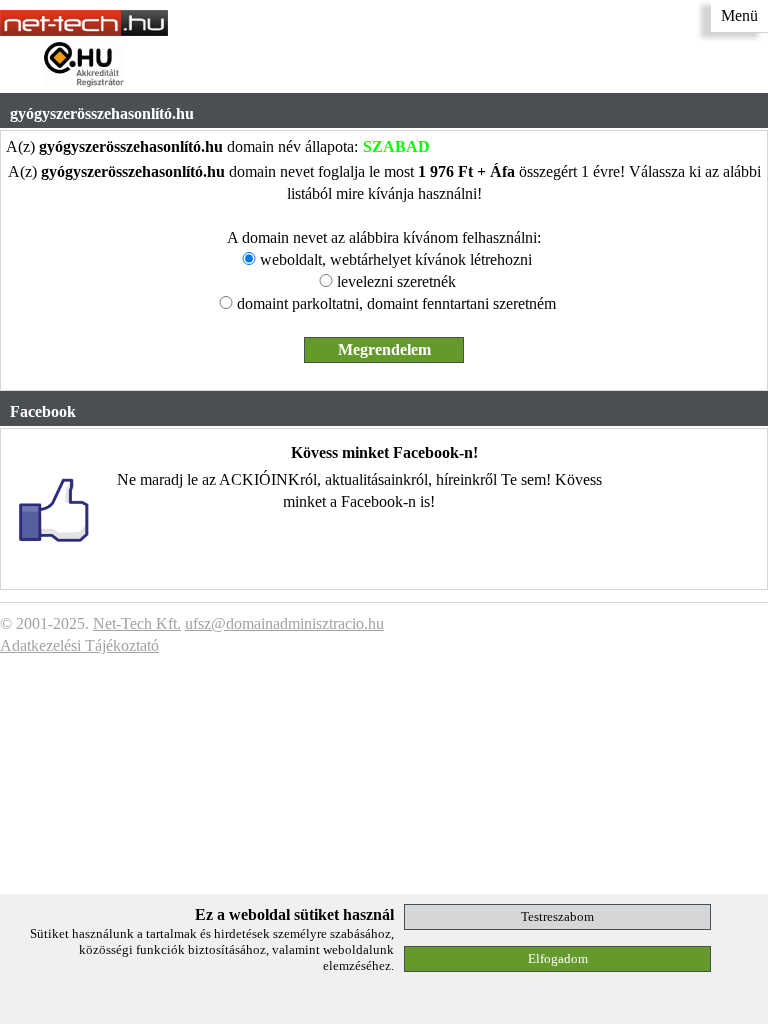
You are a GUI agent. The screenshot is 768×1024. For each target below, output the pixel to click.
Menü (739, 15)
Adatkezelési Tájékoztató (79, 645)
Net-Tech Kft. (137, 623)
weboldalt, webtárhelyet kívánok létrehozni (396, 259)
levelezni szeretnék (396, 281)
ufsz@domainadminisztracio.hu (284, 623)
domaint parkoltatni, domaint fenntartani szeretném (396, 303)
